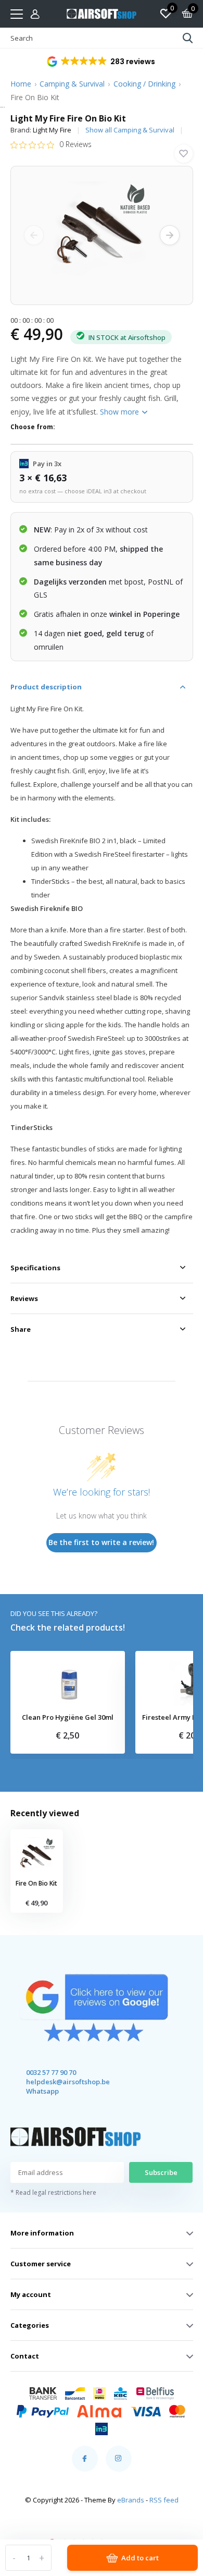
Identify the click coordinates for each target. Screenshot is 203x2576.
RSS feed (164, 2500)
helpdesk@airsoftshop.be (59, 2082)
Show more (120, 412)
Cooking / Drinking (144, 84)
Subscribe (161, 2172)
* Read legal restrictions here (53, 2192)
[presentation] (34, 235)
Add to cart (140, 2558)
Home (21, 84)
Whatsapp (42, 2091)
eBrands (131, 2500)
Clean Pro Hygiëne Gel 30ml (68, 1718)
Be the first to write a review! (101, 1542)
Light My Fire (52, 130)
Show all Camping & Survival (130, 130)
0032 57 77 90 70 (51, 2072)
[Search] (188, 38)
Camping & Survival (72, 84)
